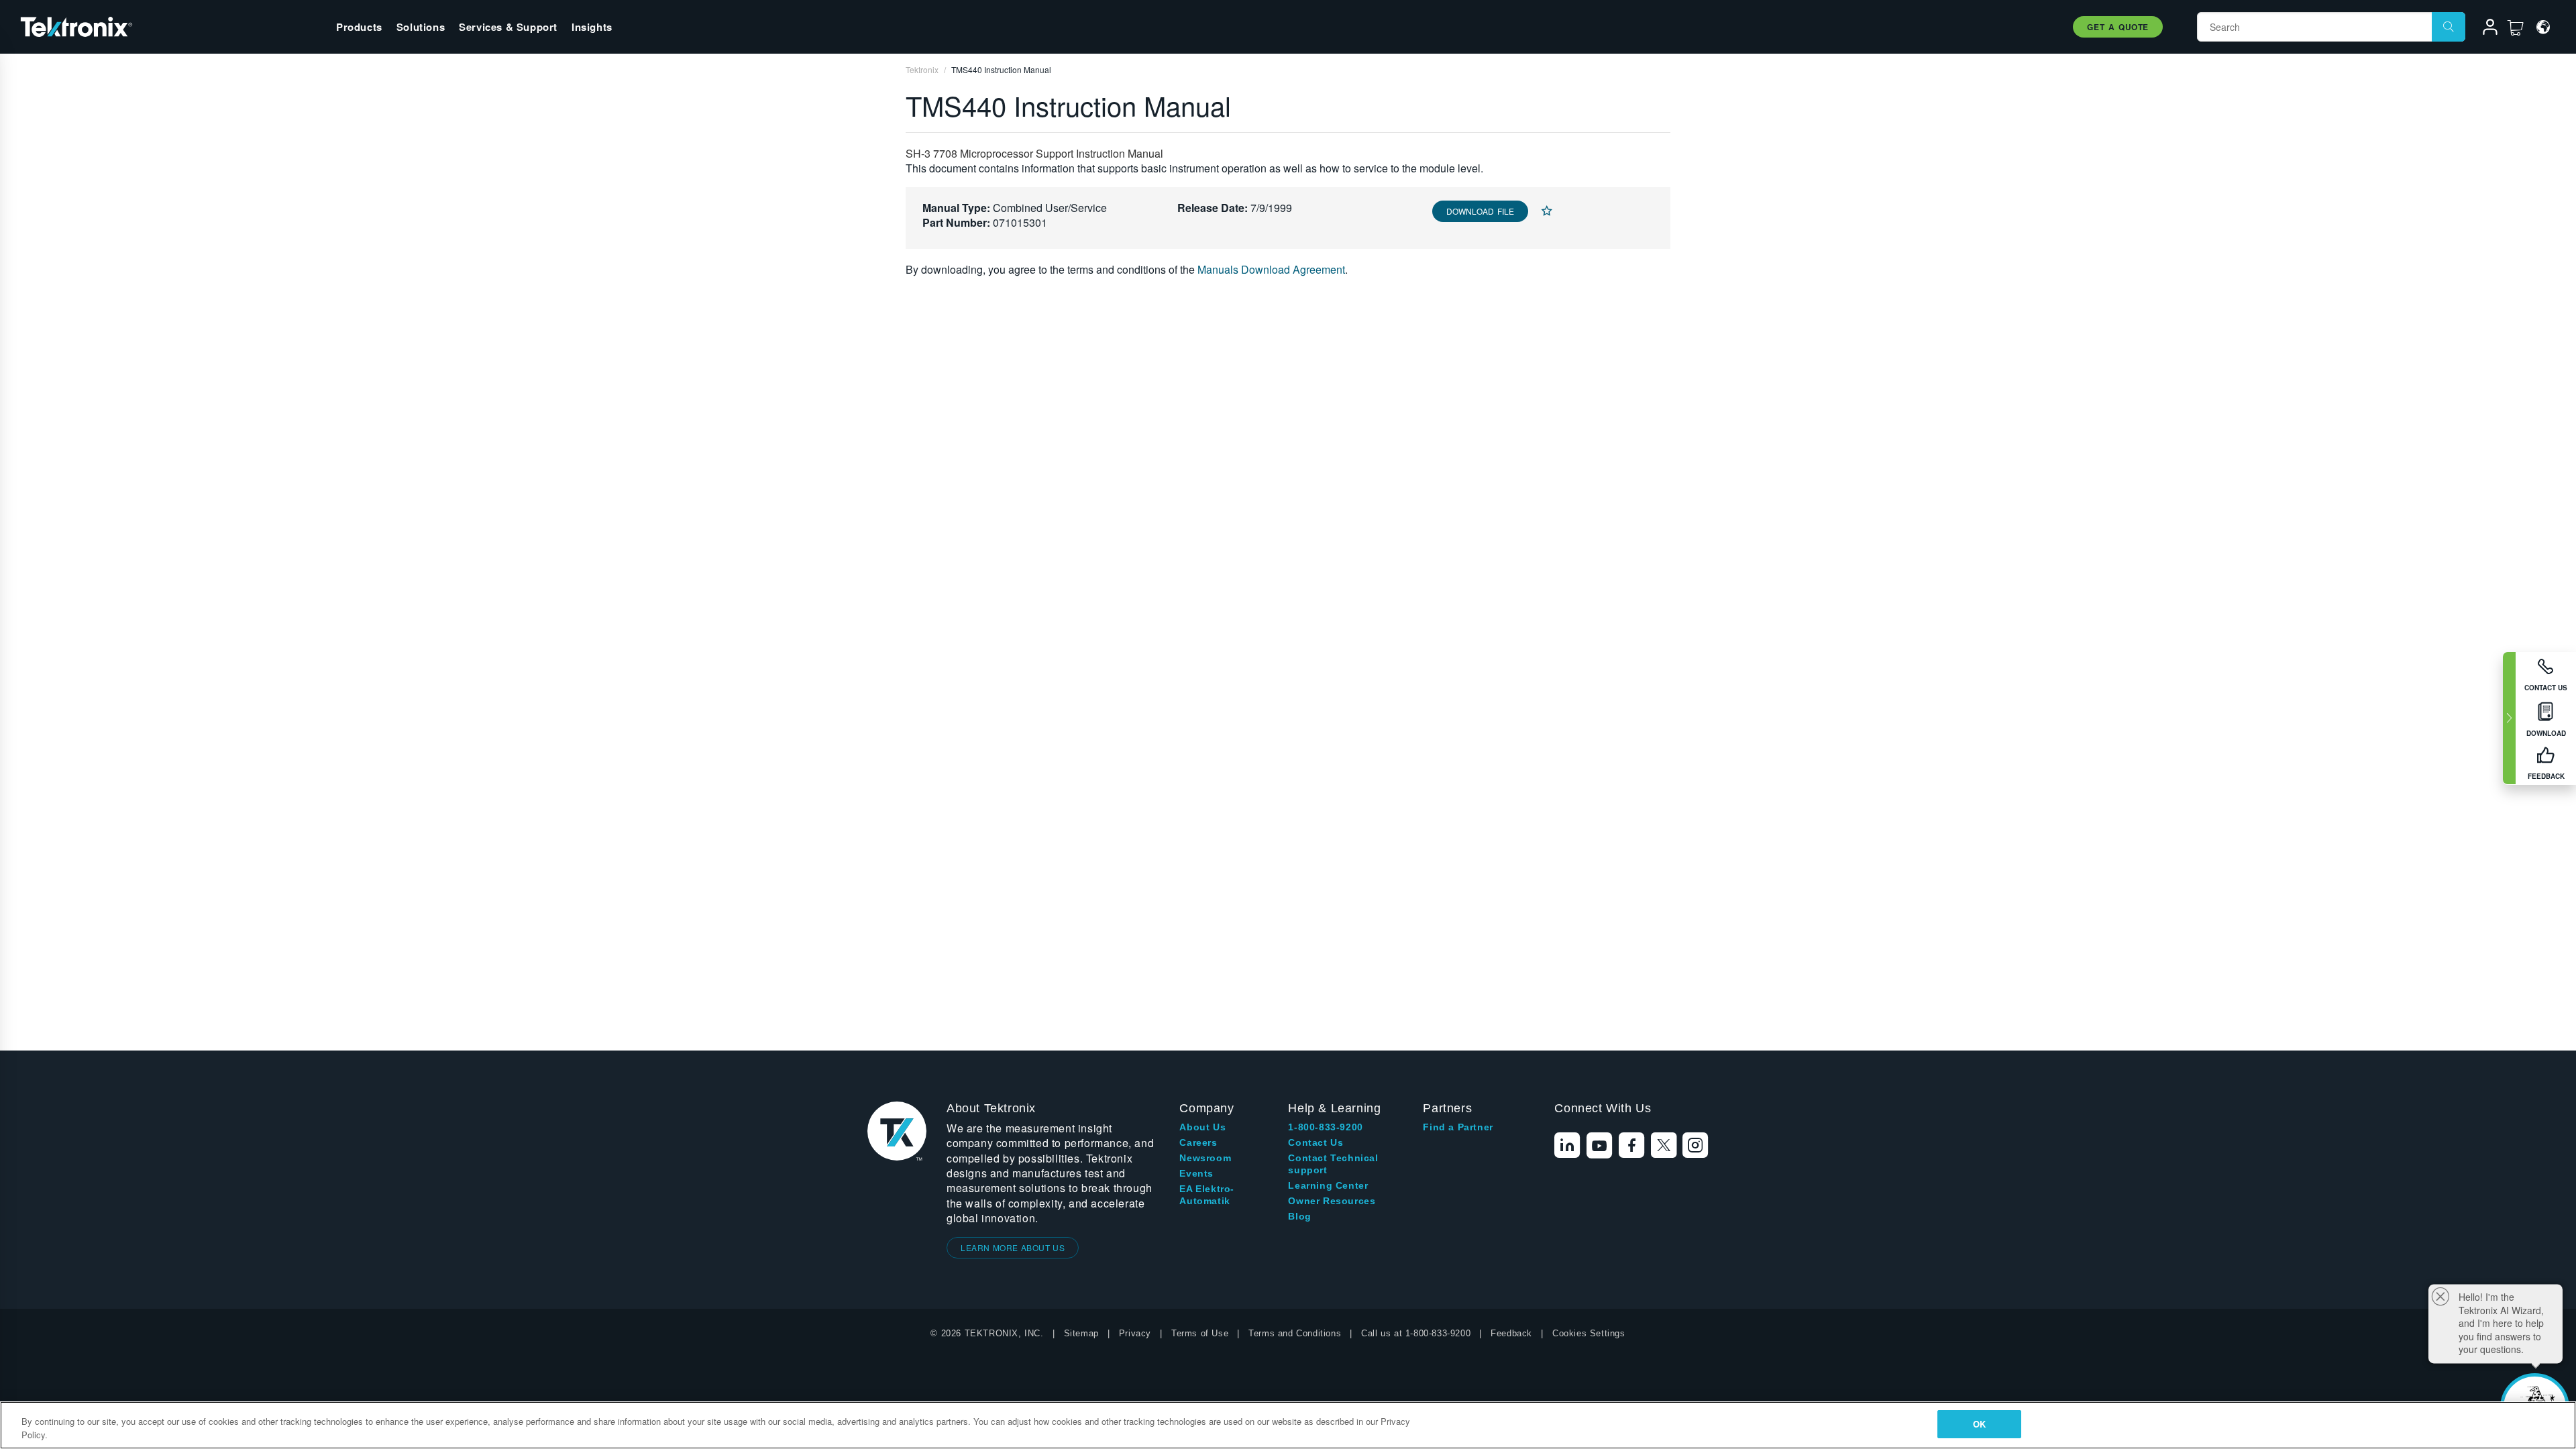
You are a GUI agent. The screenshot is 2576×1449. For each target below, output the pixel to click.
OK (1979, 1424)
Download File (1480, 211)
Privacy (1135, 1333)
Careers (1198, 1142)
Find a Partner (1458, 1127)
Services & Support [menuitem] (508, 27)
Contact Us (1316, 1142)
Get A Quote (2118, 27)
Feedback (1511, 1333)
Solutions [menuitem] (421, 27)
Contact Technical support (1333, 1164)
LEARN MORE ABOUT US (1013, 1247)
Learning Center (1328, 1185)
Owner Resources (1332, 1201)
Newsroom (1205, 1158)
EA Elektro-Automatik (1207, 1195)
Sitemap (1081, 1333)
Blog (1299, 1216)
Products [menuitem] (359, 27)
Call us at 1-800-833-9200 (1416, 1333)
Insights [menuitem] (592, 27)
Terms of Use (1200, 1333)
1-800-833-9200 (1325, 1127)
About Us (1202, 1127)
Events (1196, 1173)
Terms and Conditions (1295, 1333)
